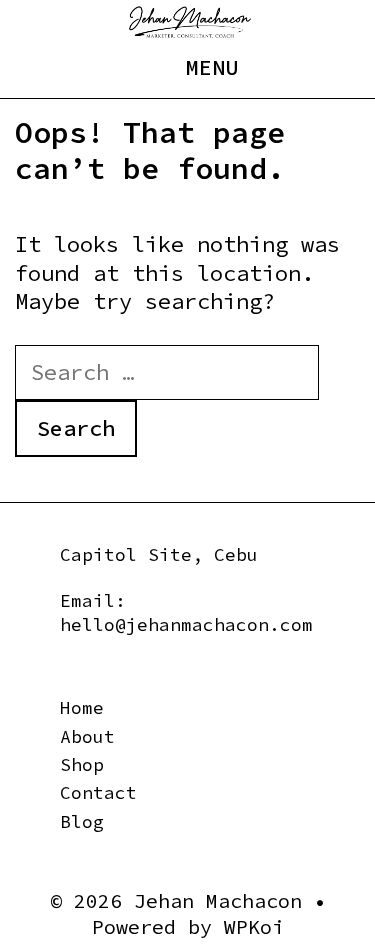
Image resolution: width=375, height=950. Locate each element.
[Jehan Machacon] (190, 20)
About (87, 736)
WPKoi (254, 926)
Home (82, 707)
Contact (98, 792)
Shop (82, 764)
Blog (82, 821)
